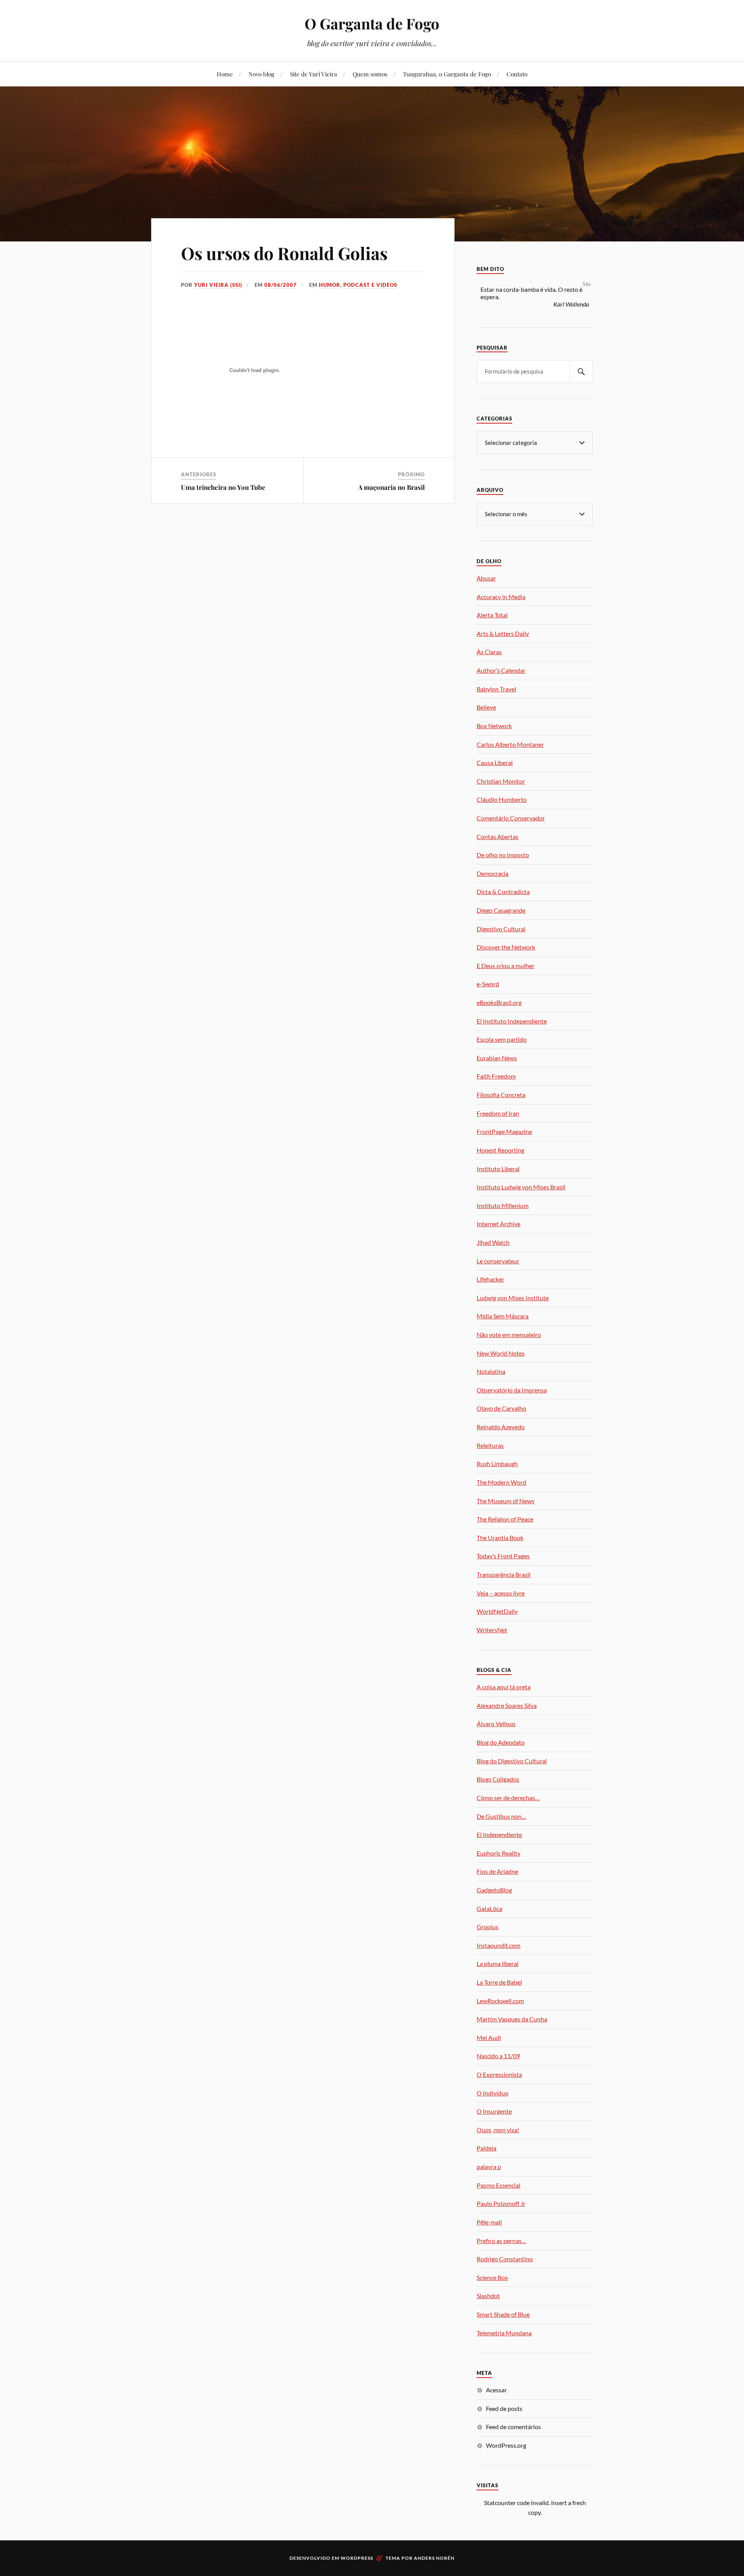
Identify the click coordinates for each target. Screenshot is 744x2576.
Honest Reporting (500, 1150)
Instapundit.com (499, 1945)
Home (225, 74)
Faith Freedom (496, 1076)
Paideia (487, 2148)
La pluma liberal (498, 1963)
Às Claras (489, 652)
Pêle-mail (489, 2222)
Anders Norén (434, 2558)
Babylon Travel (496, 689)
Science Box (492, 2277)
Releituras (490, 1445)
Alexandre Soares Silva (507, 1705)
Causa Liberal (495, 762)
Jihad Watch (493, 1242)
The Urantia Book (500, 1538)
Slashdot (488, 2296)
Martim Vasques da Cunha (512, 2019)
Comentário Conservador (511, 818)
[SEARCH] (581, 371)
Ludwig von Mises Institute (513, 1298)
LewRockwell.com (500, 2001)
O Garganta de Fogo (372, 23)
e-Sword (488, 984)
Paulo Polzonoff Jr (501, 2203)
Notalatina (491, 1371)
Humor (330, 285)
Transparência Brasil (504, 1574)
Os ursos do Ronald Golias (284, 253)
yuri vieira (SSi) (218, 285)
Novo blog (261, 74)
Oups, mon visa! (498, 2130)
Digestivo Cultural (501, 929)
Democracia (493, 873)
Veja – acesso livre (501, 1593)
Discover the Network (506, 947)
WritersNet (492, 1630)
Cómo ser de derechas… (508, 1798)
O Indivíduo (493, 2093)
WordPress (357, 2558)
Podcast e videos (370, 285)
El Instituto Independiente (512, 1021)
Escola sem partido (502, 1039)
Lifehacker (490, 1279)
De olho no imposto (503, 855)
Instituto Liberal (498, 1169)
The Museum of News (505, 1501)
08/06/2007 (281, 285)
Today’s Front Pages (503, 1556)
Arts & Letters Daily (503, 633)
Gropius (487, 1927)
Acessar (496, 2390)
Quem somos (370, 74)
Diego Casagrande (501, 910)
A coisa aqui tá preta (504, 1687)
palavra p (489, 2167)
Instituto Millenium (503, 1205)
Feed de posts (504, 2408)
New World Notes (501, 1353)
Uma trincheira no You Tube (223, 487)
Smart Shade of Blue (503, 2314)
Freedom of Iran (498, 1113)
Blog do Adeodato (501, 1742)
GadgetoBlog (494, 1890)
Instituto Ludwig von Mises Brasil (521, 1187)
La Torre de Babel (499, 1982)
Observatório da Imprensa (512, 1390)
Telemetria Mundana (504, 2333)
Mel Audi (489, 2038)
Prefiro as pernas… (501, 2241)
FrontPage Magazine (504, 1131)
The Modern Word (501, 1482)
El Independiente (499, 1834)
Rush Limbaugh (497, 1464)
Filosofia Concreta (501, 1095)
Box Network (494, 726)
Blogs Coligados (498, 1779)
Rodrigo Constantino (505, 2259)
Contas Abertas (498, 837)
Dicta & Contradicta (503, 892)
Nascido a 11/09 (498, 2056)
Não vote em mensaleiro (509, 1335)
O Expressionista (499, 2074)
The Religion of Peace (505, 1519)
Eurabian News (497, 1058)
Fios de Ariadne (497, 1871)
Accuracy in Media (501, 597)
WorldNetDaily (497, 1611)
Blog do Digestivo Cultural (512, 1761)
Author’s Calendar (501, 670)
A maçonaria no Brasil (391, 487)
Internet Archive (499, 1224)
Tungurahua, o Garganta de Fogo (447, 74)
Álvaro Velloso (496, 1724)
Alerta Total (492, 615)
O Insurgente (494, 2111)
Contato (517, 74)
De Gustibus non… (501, 1816)
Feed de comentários (513, 2427)
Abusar (486, 578)
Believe (486, 707)
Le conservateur (498, 1261)
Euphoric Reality (499, 1853)
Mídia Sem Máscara (503, 1316)
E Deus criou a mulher (505, 966)
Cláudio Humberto (502, 799)
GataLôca (489, 1908)
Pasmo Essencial (499, 2185)
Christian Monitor (501, 781)
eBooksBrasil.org (499, 1002)
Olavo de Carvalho (501, 1408)
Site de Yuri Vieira (313, 74)
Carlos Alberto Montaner (510, 744)
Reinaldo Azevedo (501, 1427)
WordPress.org (506, 2445)
